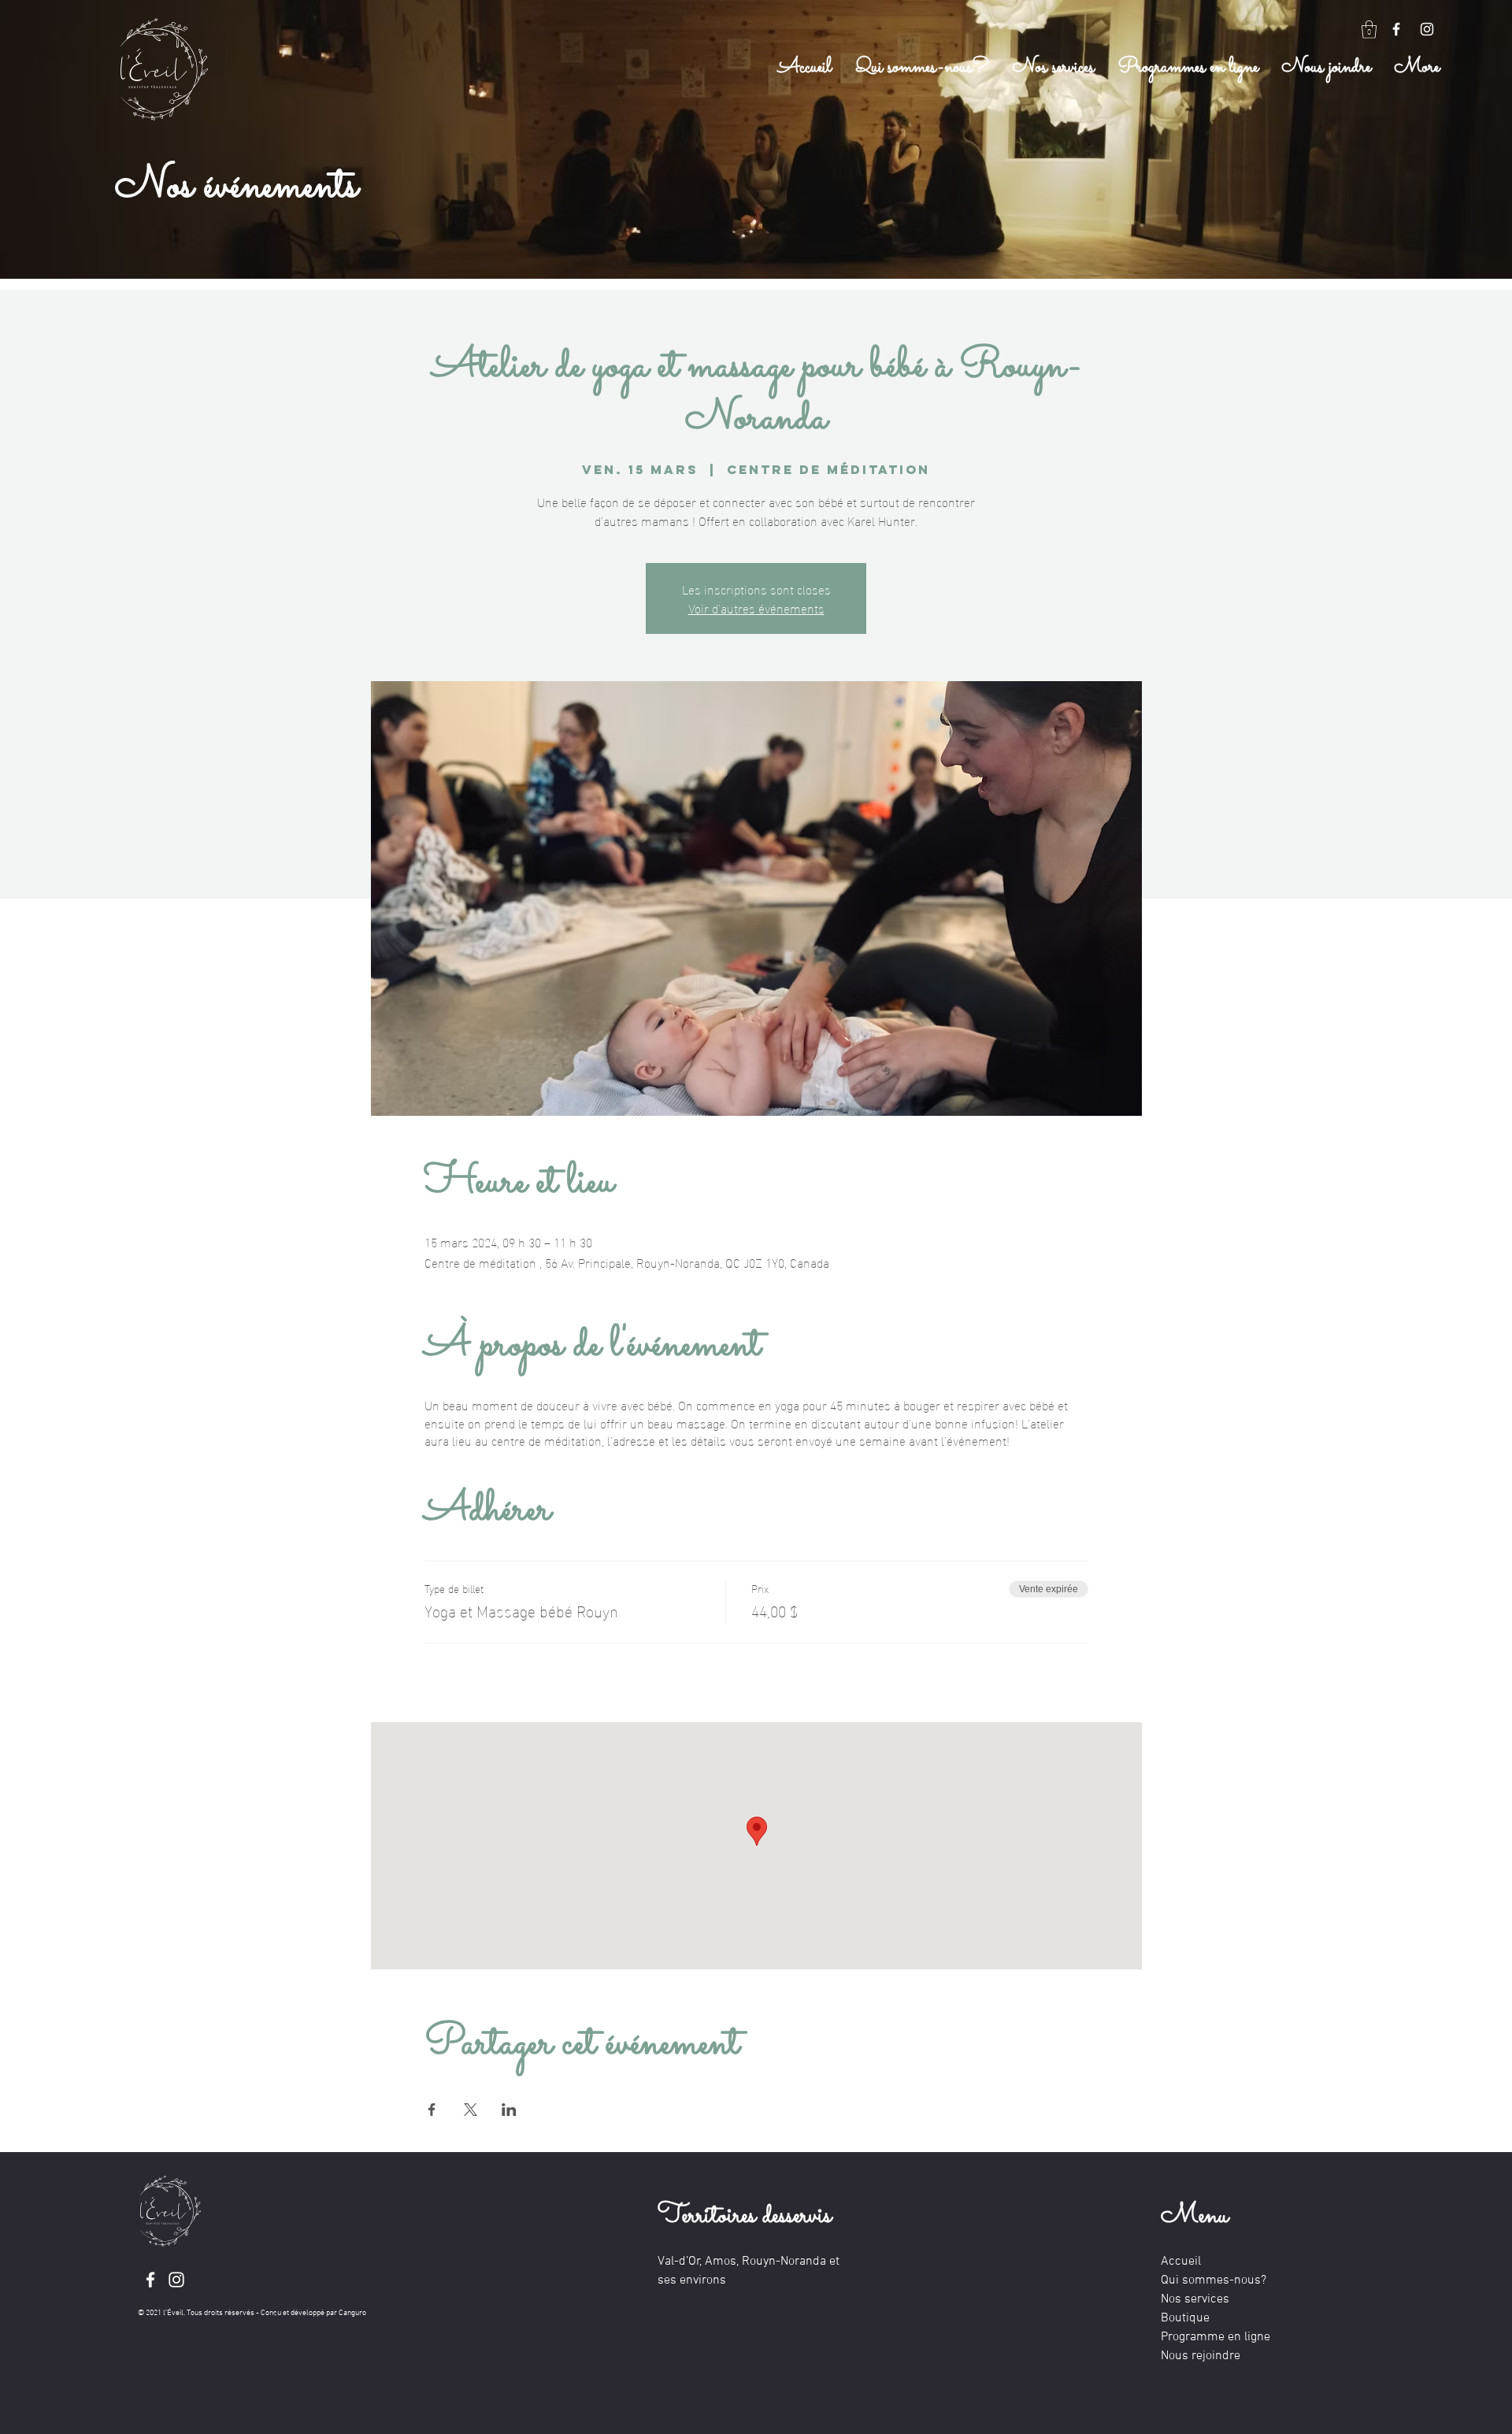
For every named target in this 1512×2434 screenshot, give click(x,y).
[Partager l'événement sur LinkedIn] (509, 2110)
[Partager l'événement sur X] (471, 2110)
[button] (1369, 30)
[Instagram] (1427, 29)
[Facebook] (1396, 29)
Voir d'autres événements (756, 608)
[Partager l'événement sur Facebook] (432, 2110)
